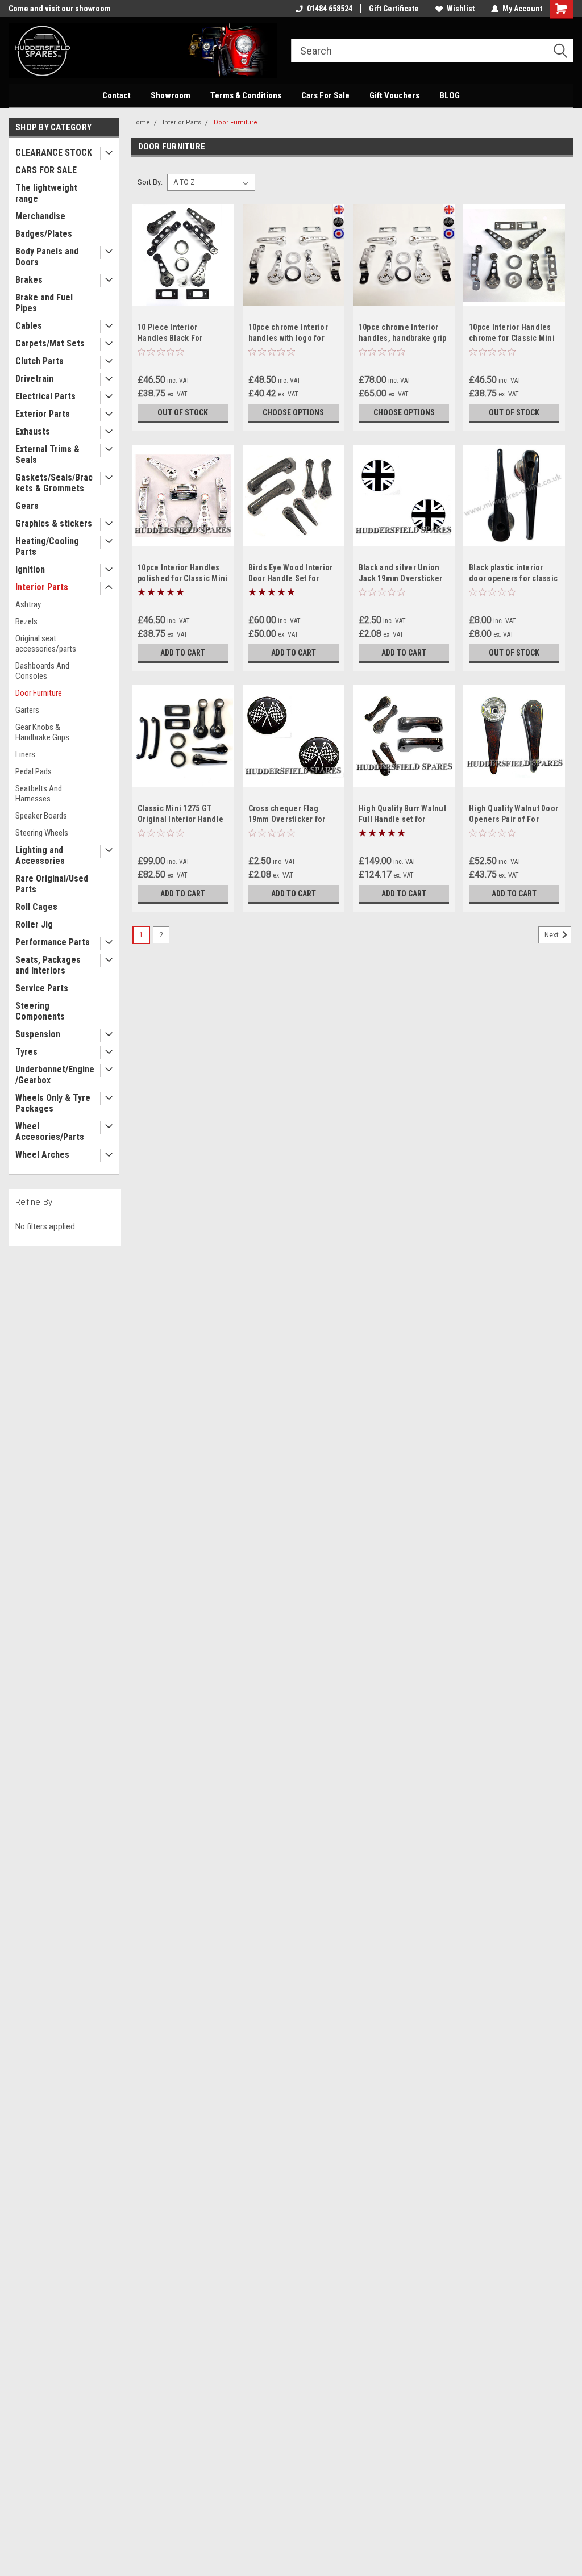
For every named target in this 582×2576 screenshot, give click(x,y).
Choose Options (293, 412)
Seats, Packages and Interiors (48, 965)
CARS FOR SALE (46, 170)
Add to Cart (183, 653)
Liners (25, 754)
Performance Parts (53, 942)
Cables (29, 326)
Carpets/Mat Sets (50, 343)
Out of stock (183, 412)
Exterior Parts (43, 414)
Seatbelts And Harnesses (39, 794)
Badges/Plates (44, 234)
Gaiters (27, 710)
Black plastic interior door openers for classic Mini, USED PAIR (513, 578)
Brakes (29, 280)
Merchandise (40, 216)
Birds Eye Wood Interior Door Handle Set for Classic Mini (291, 578)
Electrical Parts (45, 396)
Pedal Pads (34, 771)
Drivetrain (34, 379)
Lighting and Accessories (40, 855)
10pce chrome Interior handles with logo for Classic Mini (288, 338)
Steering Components (40, 1011)
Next (552, 935)
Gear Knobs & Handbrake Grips (42, 732)
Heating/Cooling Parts (47, 546)
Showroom (171, 95)
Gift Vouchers (394, 95)
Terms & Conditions (246, 95)
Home (141, 122)
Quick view (183, 298)
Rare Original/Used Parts (52, 884)
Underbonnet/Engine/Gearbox (55, 1075)
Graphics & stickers (54, 523)
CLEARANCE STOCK (54, 153)
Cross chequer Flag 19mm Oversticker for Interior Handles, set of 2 (294, 819)
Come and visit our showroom (60, 9)
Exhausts (33, 431)
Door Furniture (39, 693)
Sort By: (150, 182)
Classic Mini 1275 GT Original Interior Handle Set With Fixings (180, 819)
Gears (27, 506)
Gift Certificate (394, 9)
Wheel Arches (42, 1155)
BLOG (450, 95)
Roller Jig (34, 924)
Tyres (26, 1052)
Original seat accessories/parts (46, 644)
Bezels (26, 621)
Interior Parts (42, 587)
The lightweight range (46, 193)
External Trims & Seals (47, 454)
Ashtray (28, 604)
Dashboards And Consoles (42, 671)
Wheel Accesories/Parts (50, 1132)
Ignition (30, 569)
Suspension (38, 1034)
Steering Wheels (42, 833)
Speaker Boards (41, 816)
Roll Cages (36, 907)
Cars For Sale (325, 95)
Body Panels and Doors (47, 257)
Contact (117, 95)
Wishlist (461, 9)
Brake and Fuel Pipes (44, 303)
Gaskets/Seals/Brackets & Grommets (54, 483)
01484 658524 (330, 9)
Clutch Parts (40, 361)
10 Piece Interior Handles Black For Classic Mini (170, 338)
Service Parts (42, 988)
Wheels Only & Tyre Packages (53, 1103)
